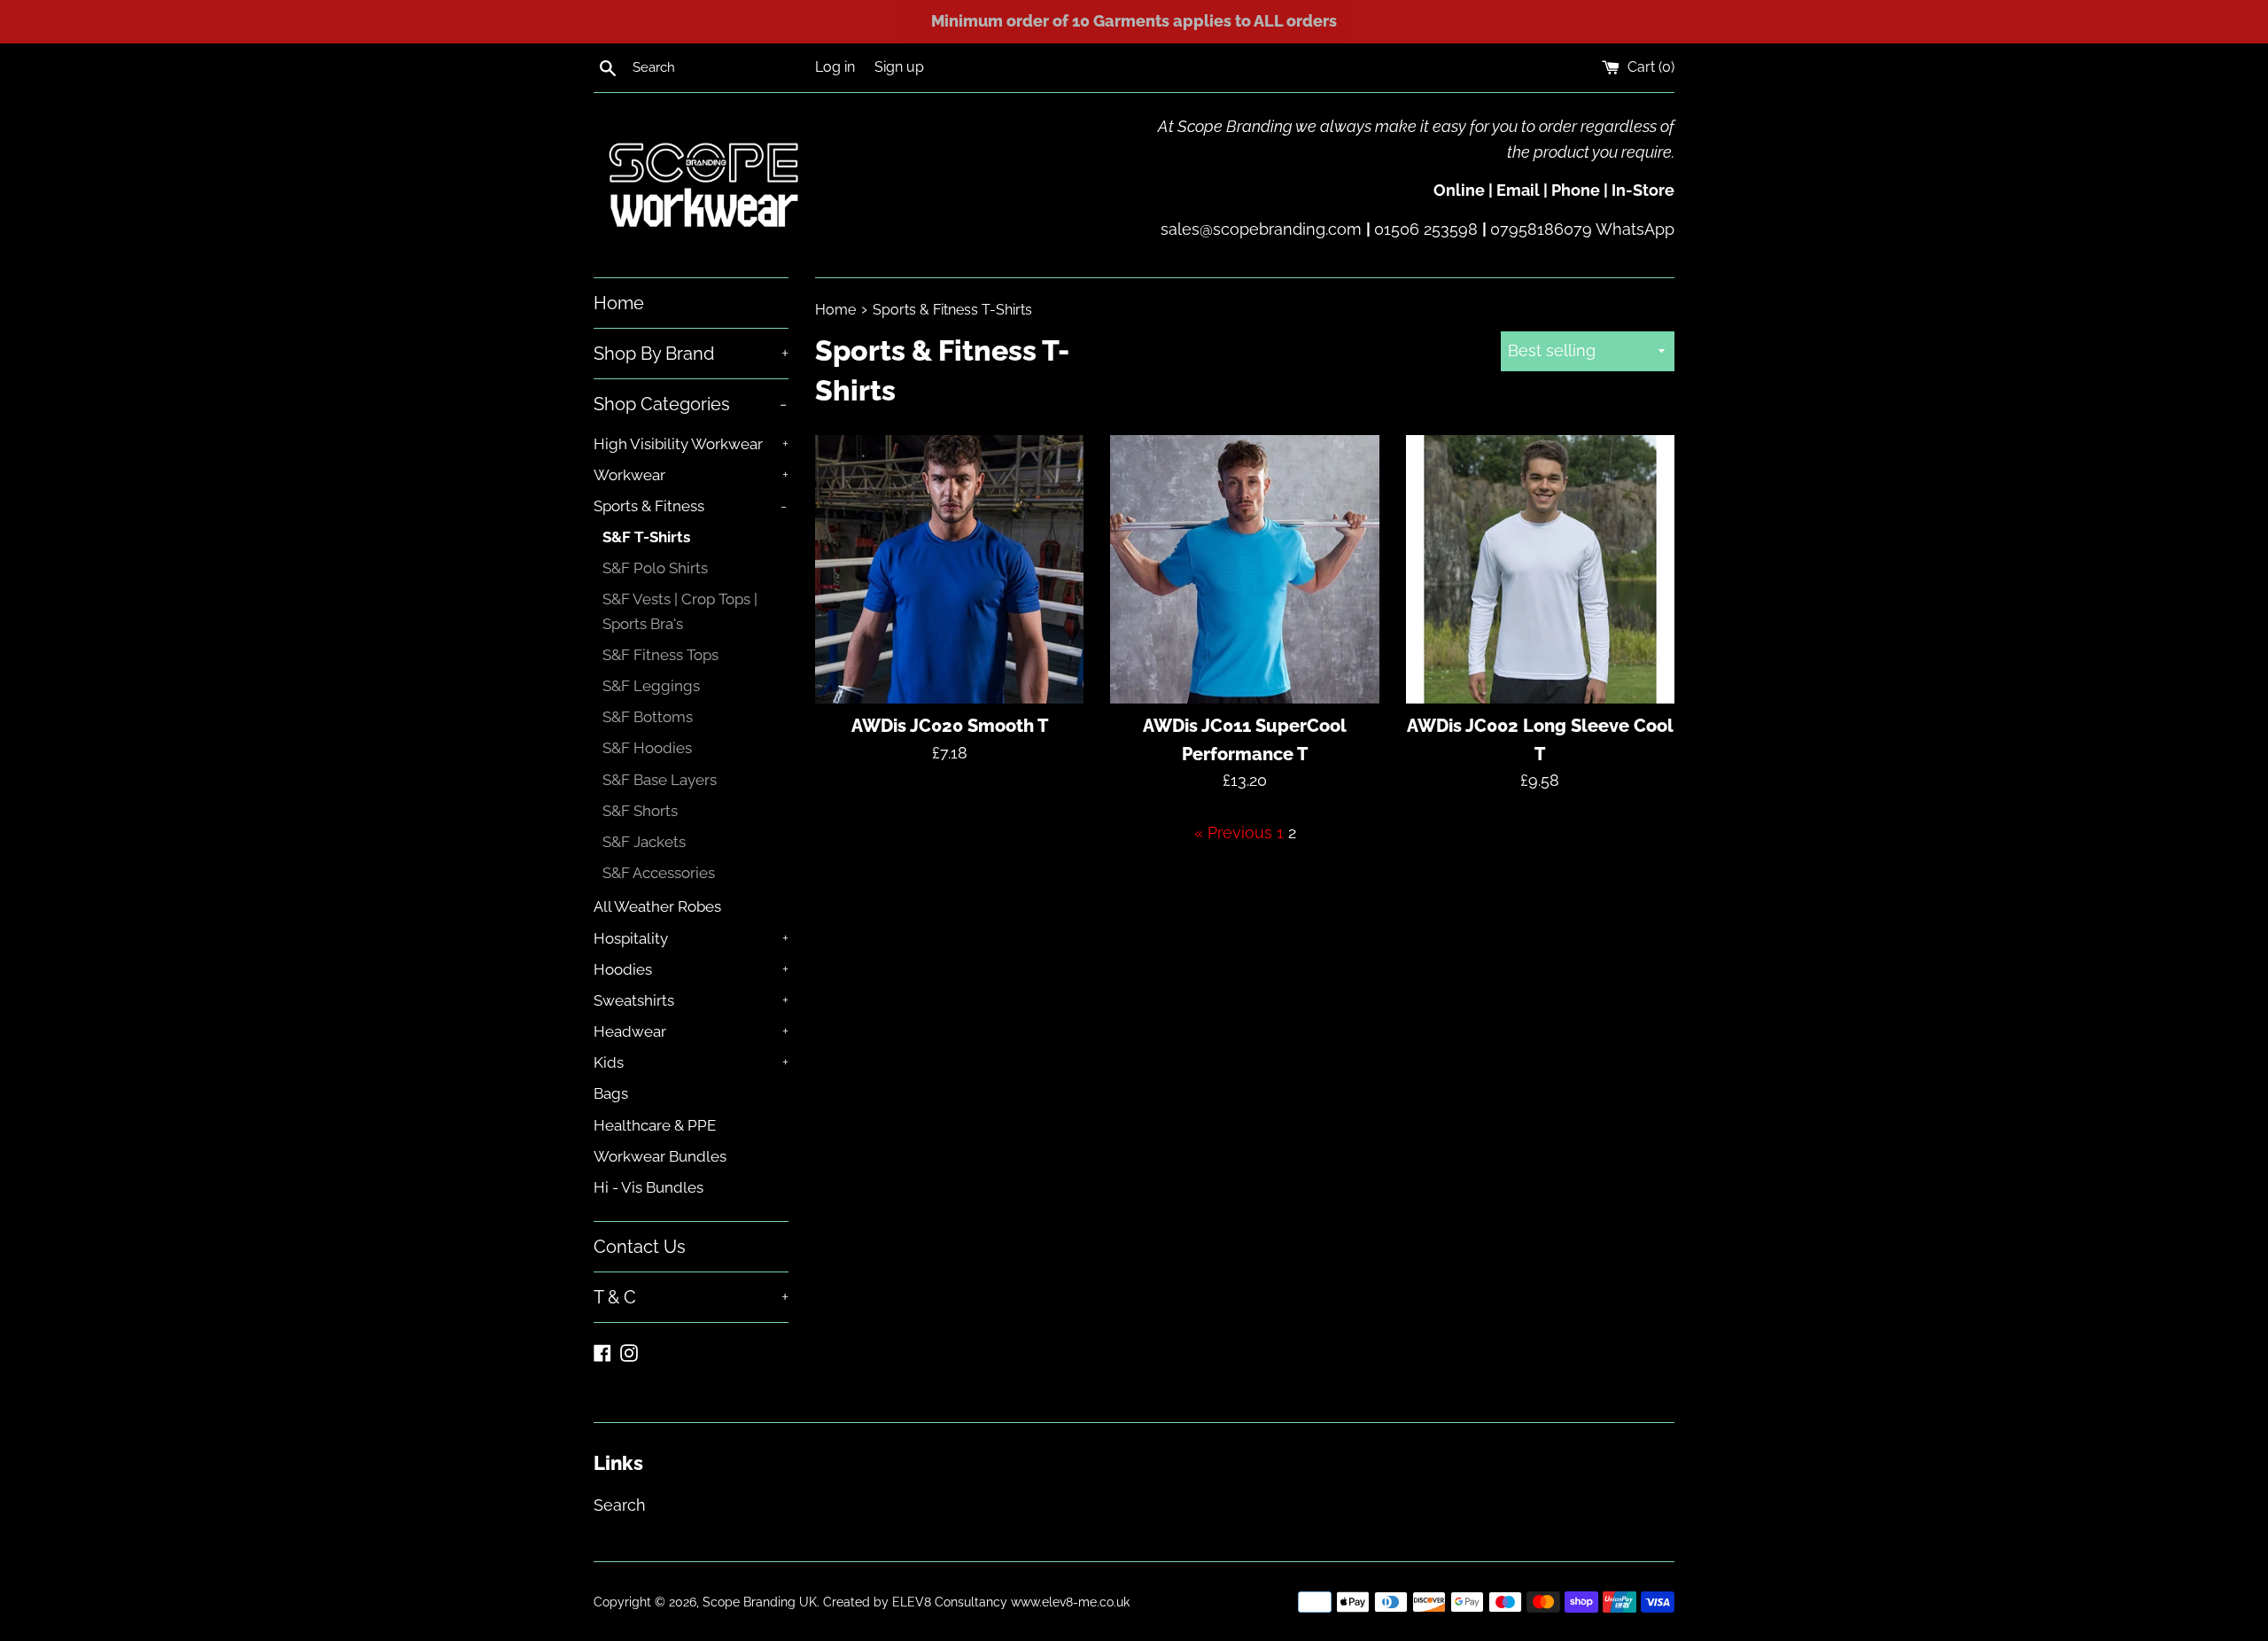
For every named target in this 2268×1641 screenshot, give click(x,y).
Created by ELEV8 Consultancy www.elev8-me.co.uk (976, 1602)
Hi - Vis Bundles (649, 1187)
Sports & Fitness (690, 506)
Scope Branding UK (760, 1602)
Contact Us (640, 1247)
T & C (691, 1297)
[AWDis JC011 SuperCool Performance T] (1244, 569)
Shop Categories (690, 404)
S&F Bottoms (648, 717)
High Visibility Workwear (691, 444)
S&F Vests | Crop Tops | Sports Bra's (680, 611)
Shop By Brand (691, 354)
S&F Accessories (659, 873)
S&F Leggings (651, 686)
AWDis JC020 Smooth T (950, 726)
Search (620, 1505)
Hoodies (691, 969)
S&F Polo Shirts (655, 568)
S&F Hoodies (647, 748)
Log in (835, 67)
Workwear (691, 475)
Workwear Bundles (660, 1156)
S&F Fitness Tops (660, 655)
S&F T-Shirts (646, 537)
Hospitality (691, 938)
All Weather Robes (657, 906)
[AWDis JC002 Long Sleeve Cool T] (1540, 569)
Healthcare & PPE (655, 1125)
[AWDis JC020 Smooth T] (949, 569)
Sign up (899, 67)
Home (619, 303)
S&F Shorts (640, 811)
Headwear (691, 1031)
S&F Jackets (644, 842)
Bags (611, 1093)
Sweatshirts (691, 1000)
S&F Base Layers (660, 780)
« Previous (1233, 832)
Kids (691, 1062)
